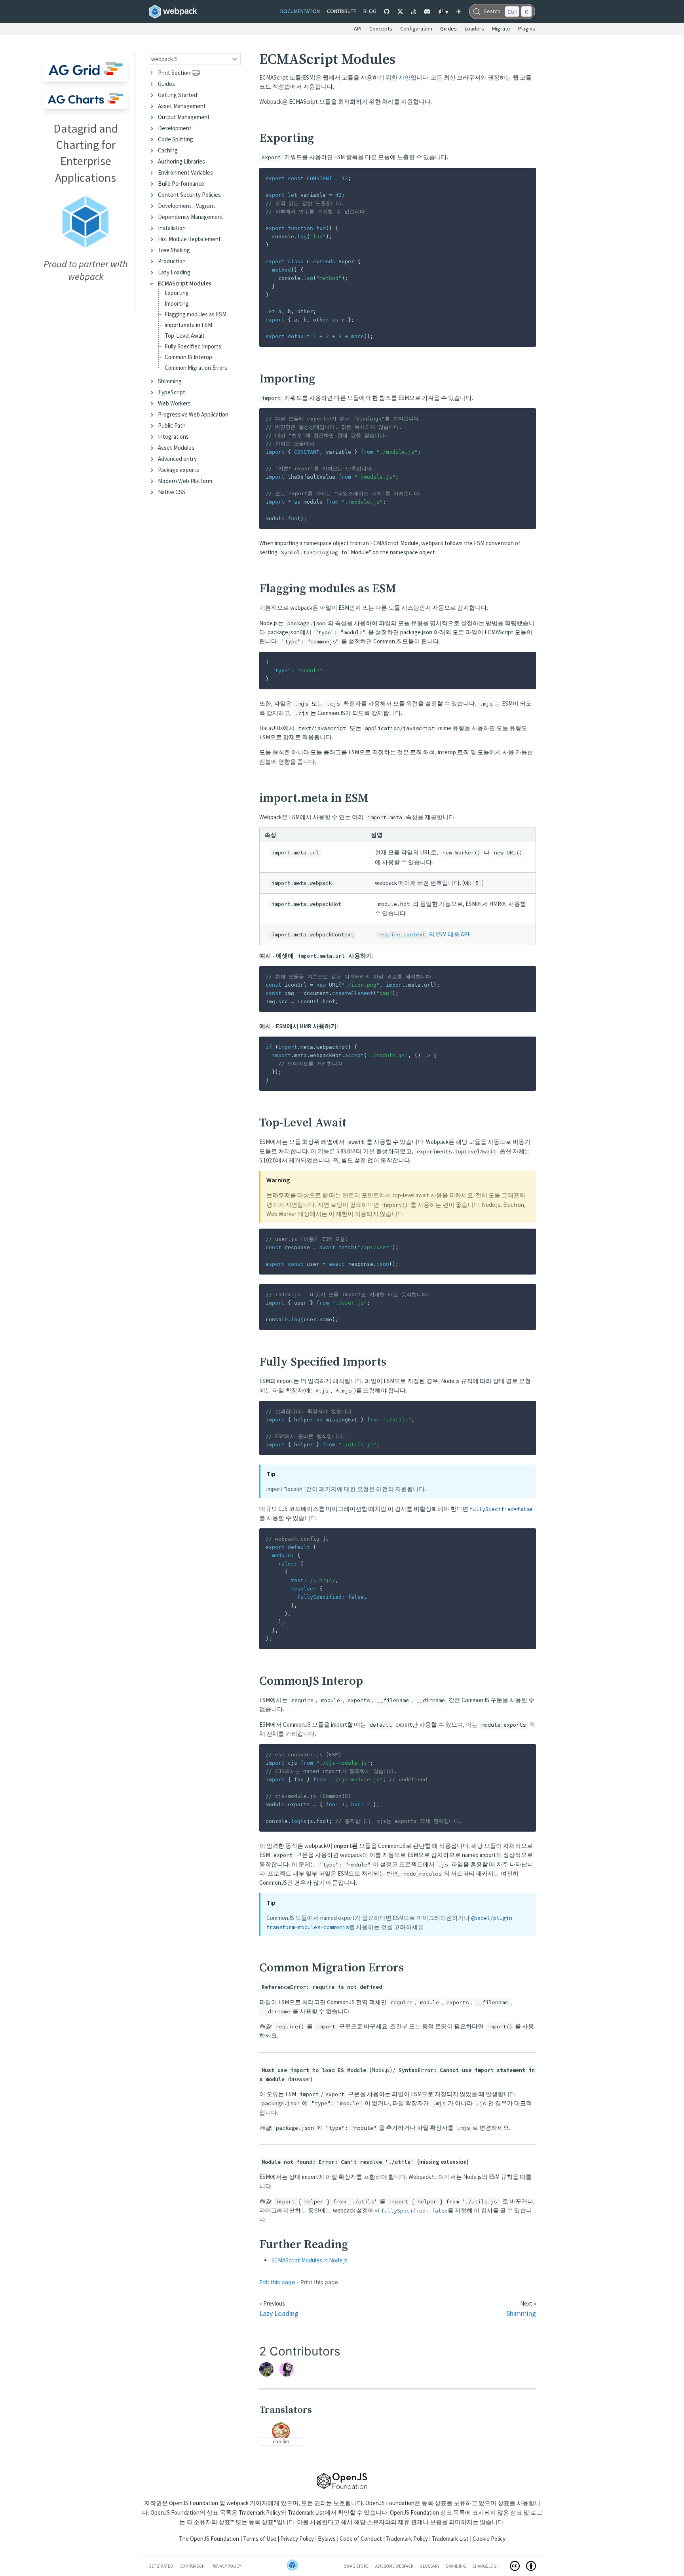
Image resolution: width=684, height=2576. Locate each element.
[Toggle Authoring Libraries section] (153, 161)
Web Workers (174, 403)
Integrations (173, 437)
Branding (456, 2566)
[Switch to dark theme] (459, 11)
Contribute (342, 11)
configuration (416, 29)
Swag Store (356, 2566)
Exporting (177, 293)
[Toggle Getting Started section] (153, 95)
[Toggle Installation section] (153, 228)
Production (172, 261)
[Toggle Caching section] (153, 150)
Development (175, 128)
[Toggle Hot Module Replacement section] (153, 239)
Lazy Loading (174, 272)
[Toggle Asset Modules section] (153, 448)
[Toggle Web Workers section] (153, 403)
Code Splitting (176, 139)
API (358, 29)
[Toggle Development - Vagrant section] (153, 206)
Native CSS (172, 492)
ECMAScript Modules (185, 283)
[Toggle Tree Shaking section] (153, 250)
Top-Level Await (185, 336)
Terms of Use (260, 2539)
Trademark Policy (260, 2512)
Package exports (179, 470)
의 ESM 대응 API (424, 934)
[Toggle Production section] (153, 261)
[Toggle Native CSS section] (153, 492)
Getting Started (178, 95)
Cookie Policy (489, 2539)
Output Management (184, 117)
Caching (168, 150)
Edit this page (277, 2282)
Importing (177, 304)
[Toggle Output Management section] (153, 117)
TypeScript (172, 392)
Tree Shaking (174, 250)
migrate (501, 29)
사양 (405, 77)
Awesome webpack (394, 2566)
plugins (527, 29)
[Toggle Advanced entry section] (153, 459)
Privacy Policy (297, 2539)
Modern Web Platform (185, 481)
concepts (381, 29)
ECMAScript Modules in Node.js (309, 2260)
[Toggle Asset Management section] (153, 106)
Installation (172, 228)
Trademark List (306, 2512)
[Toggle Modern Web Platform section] (153, 481)
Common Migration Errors (196, 368)
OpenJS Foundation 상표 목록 (427, 2512)
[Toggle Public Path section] (153, 425)
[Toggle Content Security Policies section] (153, 195)
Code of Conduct (361, 2539)
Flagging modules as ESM (196, 315)
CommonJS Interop (188, 357)
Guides (166, 84)
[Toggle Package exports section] (153, 470)
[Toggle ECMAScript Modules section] (153, 283)
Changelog (484, 2566)
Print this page (319, 2282)
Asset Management (182, 106)
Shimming (170, 381)
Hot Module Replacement (189, 239)
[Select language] (443, 11)
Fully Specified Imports (193, 347)
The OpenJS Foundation (209, 2539)
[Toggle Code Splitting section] (153, 139)
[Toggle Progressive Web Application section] (153, 414)
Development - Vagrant (187, 206)
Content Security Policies (189, 195)
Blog (370, 11)
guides (448, 29)
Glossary (429, 2566)
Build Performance (181, 184)
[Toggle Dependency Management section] (153, 217)
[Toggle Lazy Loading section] (153, 272)
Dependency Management (191, 217)
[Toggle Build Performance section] (153, 184)
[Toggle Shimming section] (153, 381)
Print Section (174, 73)
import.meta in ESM (188, 325)
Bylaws (327, 2539)
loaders (474, 29)
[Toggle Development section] (153, 128)
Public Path (172, 425)
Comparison (192, 2566)
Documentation (300, 11)
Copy (523, 176)
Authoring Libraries (181, 161)
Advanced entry (177, 459)
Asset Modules (176, 448)
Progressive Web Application (193, 414)
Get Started (161, 2566)
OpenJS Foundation (194, 2503)
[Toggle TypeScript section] (153, 392)
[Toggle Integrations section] (153, 437)
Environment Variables (185, 172)
